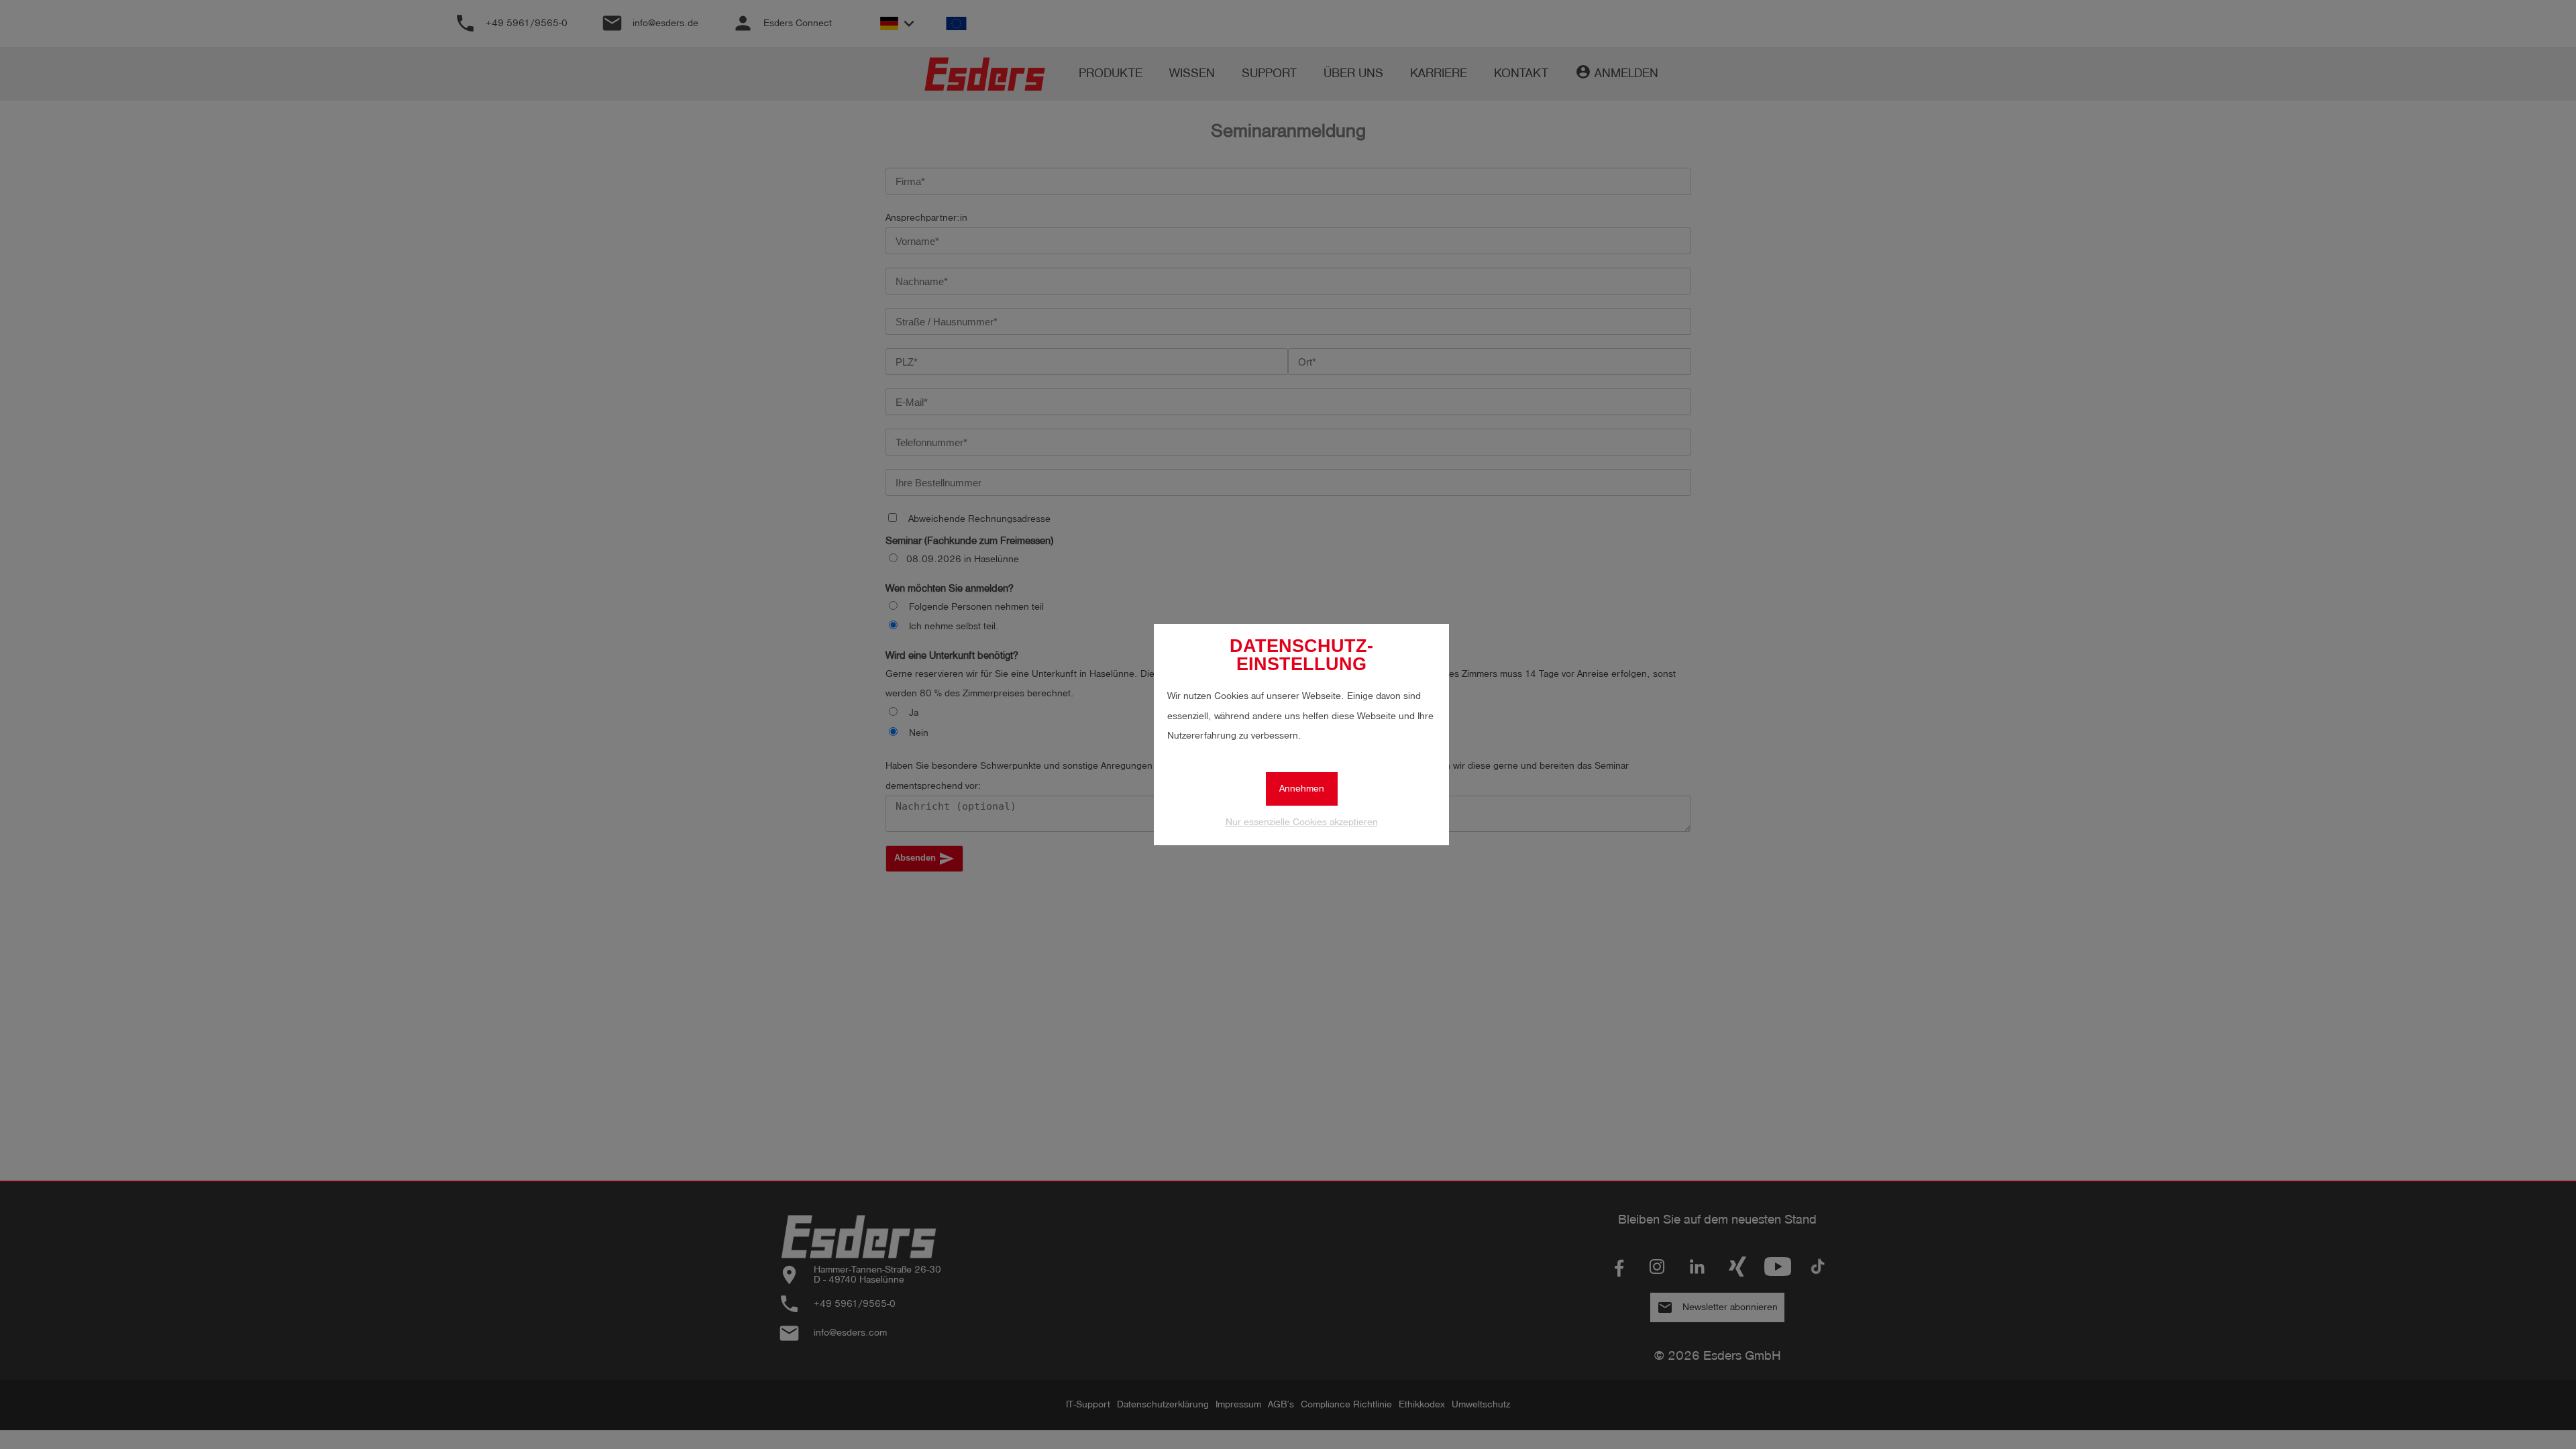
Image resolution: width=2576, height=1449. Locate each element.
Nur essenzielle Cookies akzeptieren (1302, 822)
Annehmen (1302, 789)
